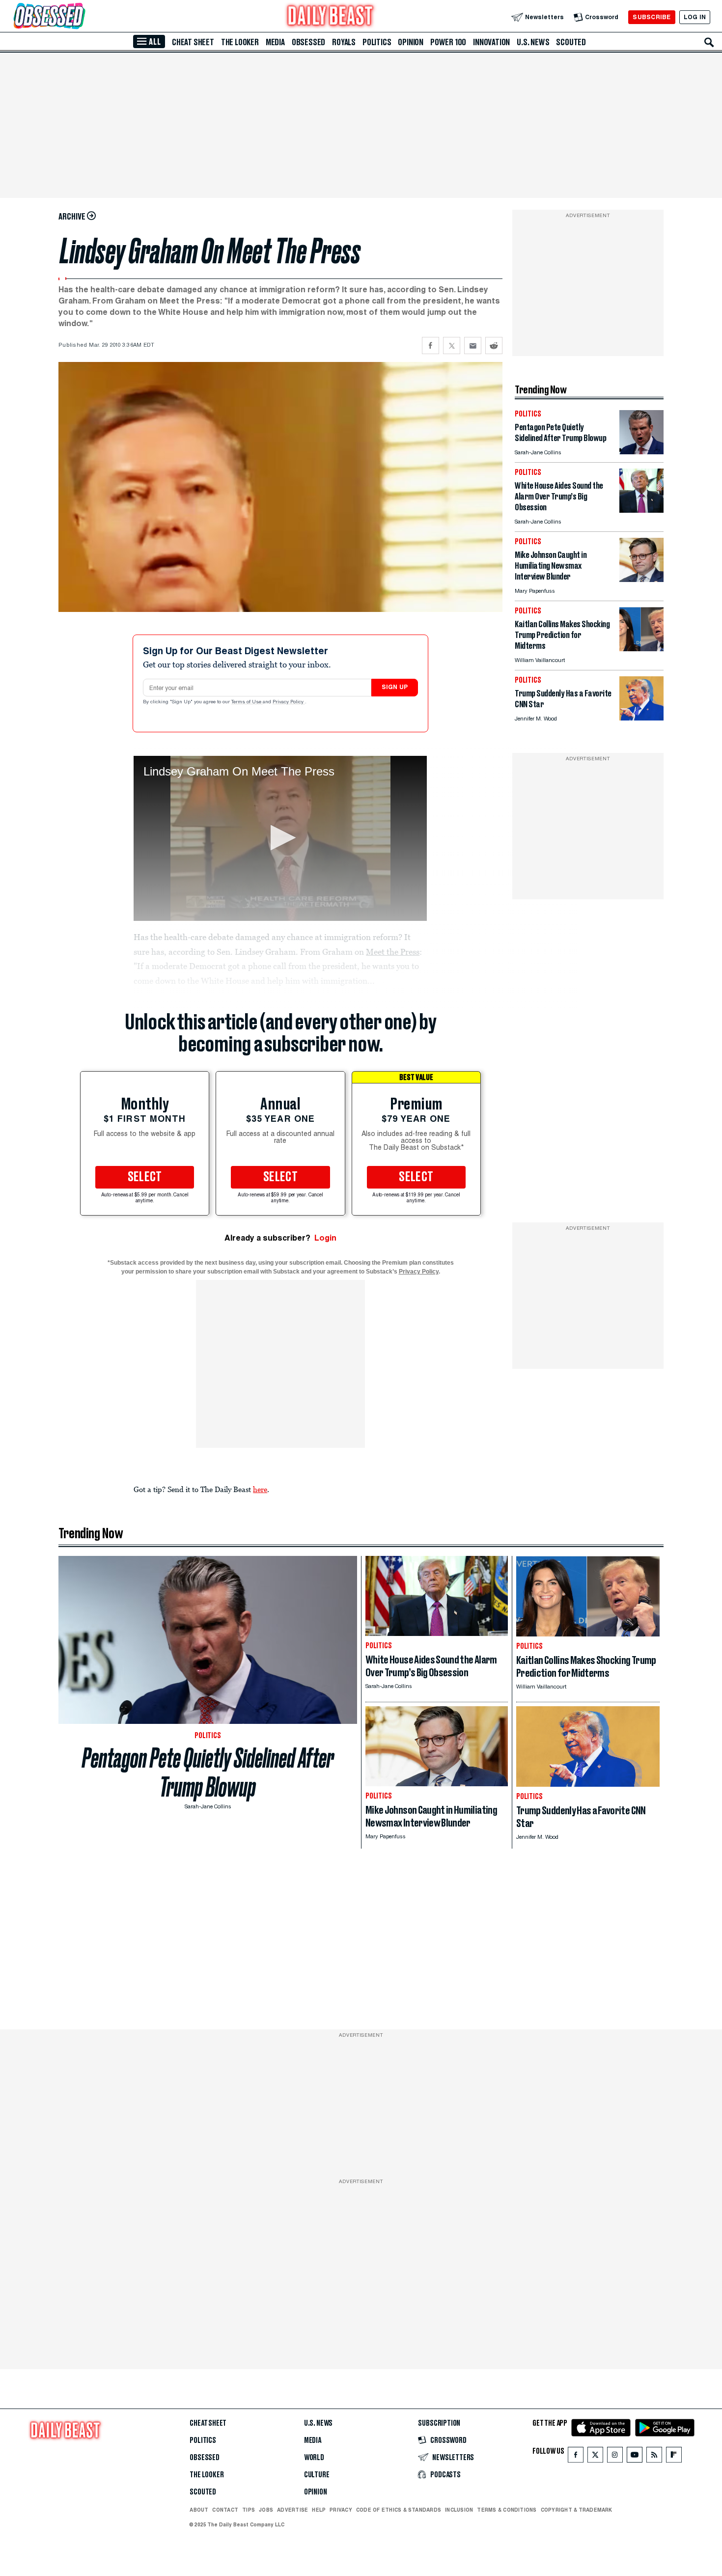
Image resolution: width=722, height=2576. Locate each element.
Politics (377, 42)
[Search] (709, 42)
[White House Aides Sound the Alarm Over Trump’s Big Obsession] (641, 510)
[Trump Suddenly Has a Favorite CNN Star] (641, 718)
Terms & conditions (507, 2510)
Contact (225, 2510)
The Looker (240, 42)
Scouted (571, 42)
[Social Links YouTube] (635, 2457)
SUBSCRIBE (652, 17)
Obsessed (308, 42)
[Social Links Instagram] (615, 2457)
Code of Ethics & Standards (399, 2510)
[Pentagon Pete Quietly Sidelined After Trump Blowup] (641, 452)
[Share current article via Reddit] (494, 346)
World (314, 2458)
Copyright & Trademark (577, 2510)
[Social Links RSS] (654, 2457)
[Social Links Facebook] (576, 2457)
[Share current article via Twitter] (452, 346)
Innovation (491, 42)
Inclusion (459, 2510)
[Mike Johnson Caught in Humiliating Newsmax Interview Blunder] (641, 579)
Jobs (266, 2510)
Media (275, 42)
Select (145, 1177)
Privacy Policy (289, 702)
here (260, 1489)
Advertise (292, 2510)
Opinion (411, 42)
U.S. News (533, 42)
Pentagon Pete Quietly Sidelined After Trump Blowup (208, 1773)
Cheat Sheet (193, 42)
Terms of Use (247, 702)
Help (319, 2510)
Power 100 (448, 42)
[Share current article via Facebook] (430, 346)
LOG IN (695, 17)
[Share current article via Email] (473, 346)
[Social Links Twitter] (595, 2457)
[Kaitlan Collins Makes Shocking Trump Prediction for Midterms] (641, 649)
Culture (317, 2475)
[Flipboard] (674, 2457)
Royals (344, 42)
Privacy (341, 2510)
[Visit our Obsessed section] (81, 17)
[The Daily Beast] (331, 17)
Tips (249, 2510)
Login (325, 1238)
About (199, 2510)
